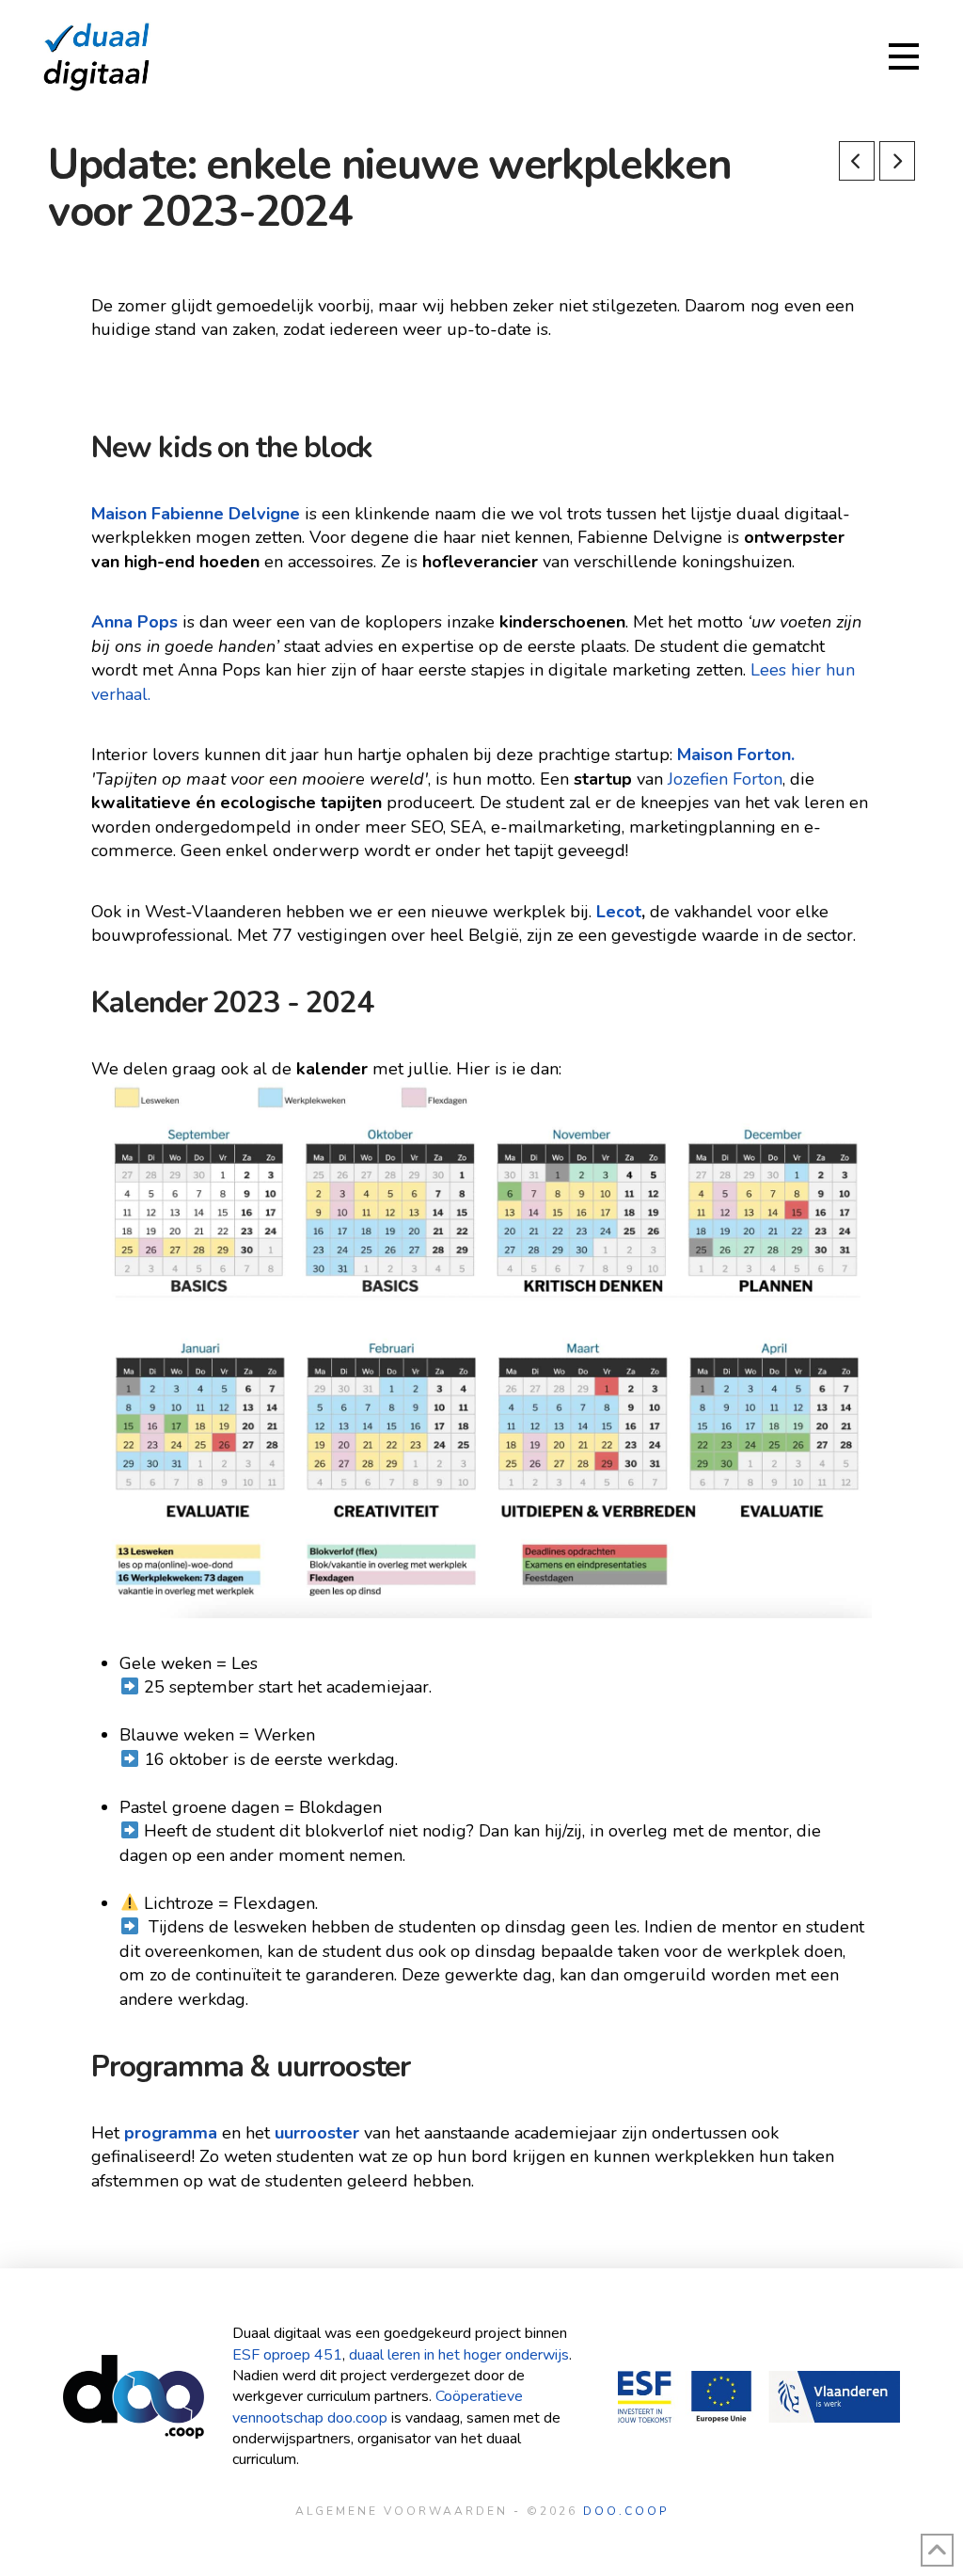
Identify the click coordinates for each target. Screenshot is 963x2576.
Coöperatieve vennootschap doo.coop (378, 2407)
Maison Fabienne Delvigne (196, 514)
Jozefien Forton (725, 779)
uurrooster (317, 2133)
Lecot (619, 912)
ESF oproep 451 (287, 2355)
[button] (904, 56)
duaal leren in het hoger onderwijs (459, 2355)
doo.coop (626, 2511)
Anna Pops (134, 622)
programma (171, 2133)
